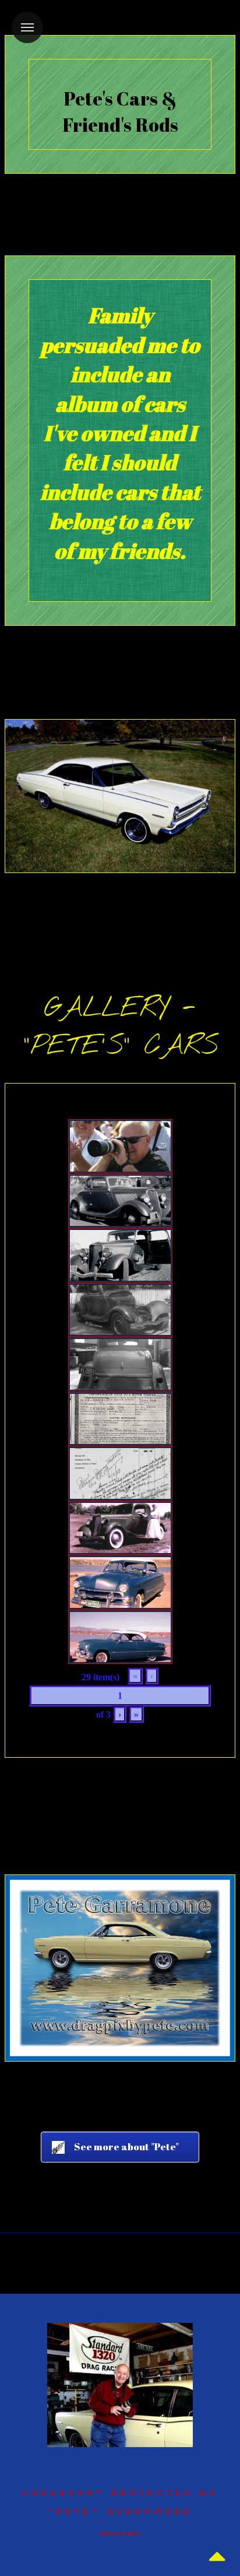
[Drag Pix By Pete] (120, 2384)
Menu (27, 27)
